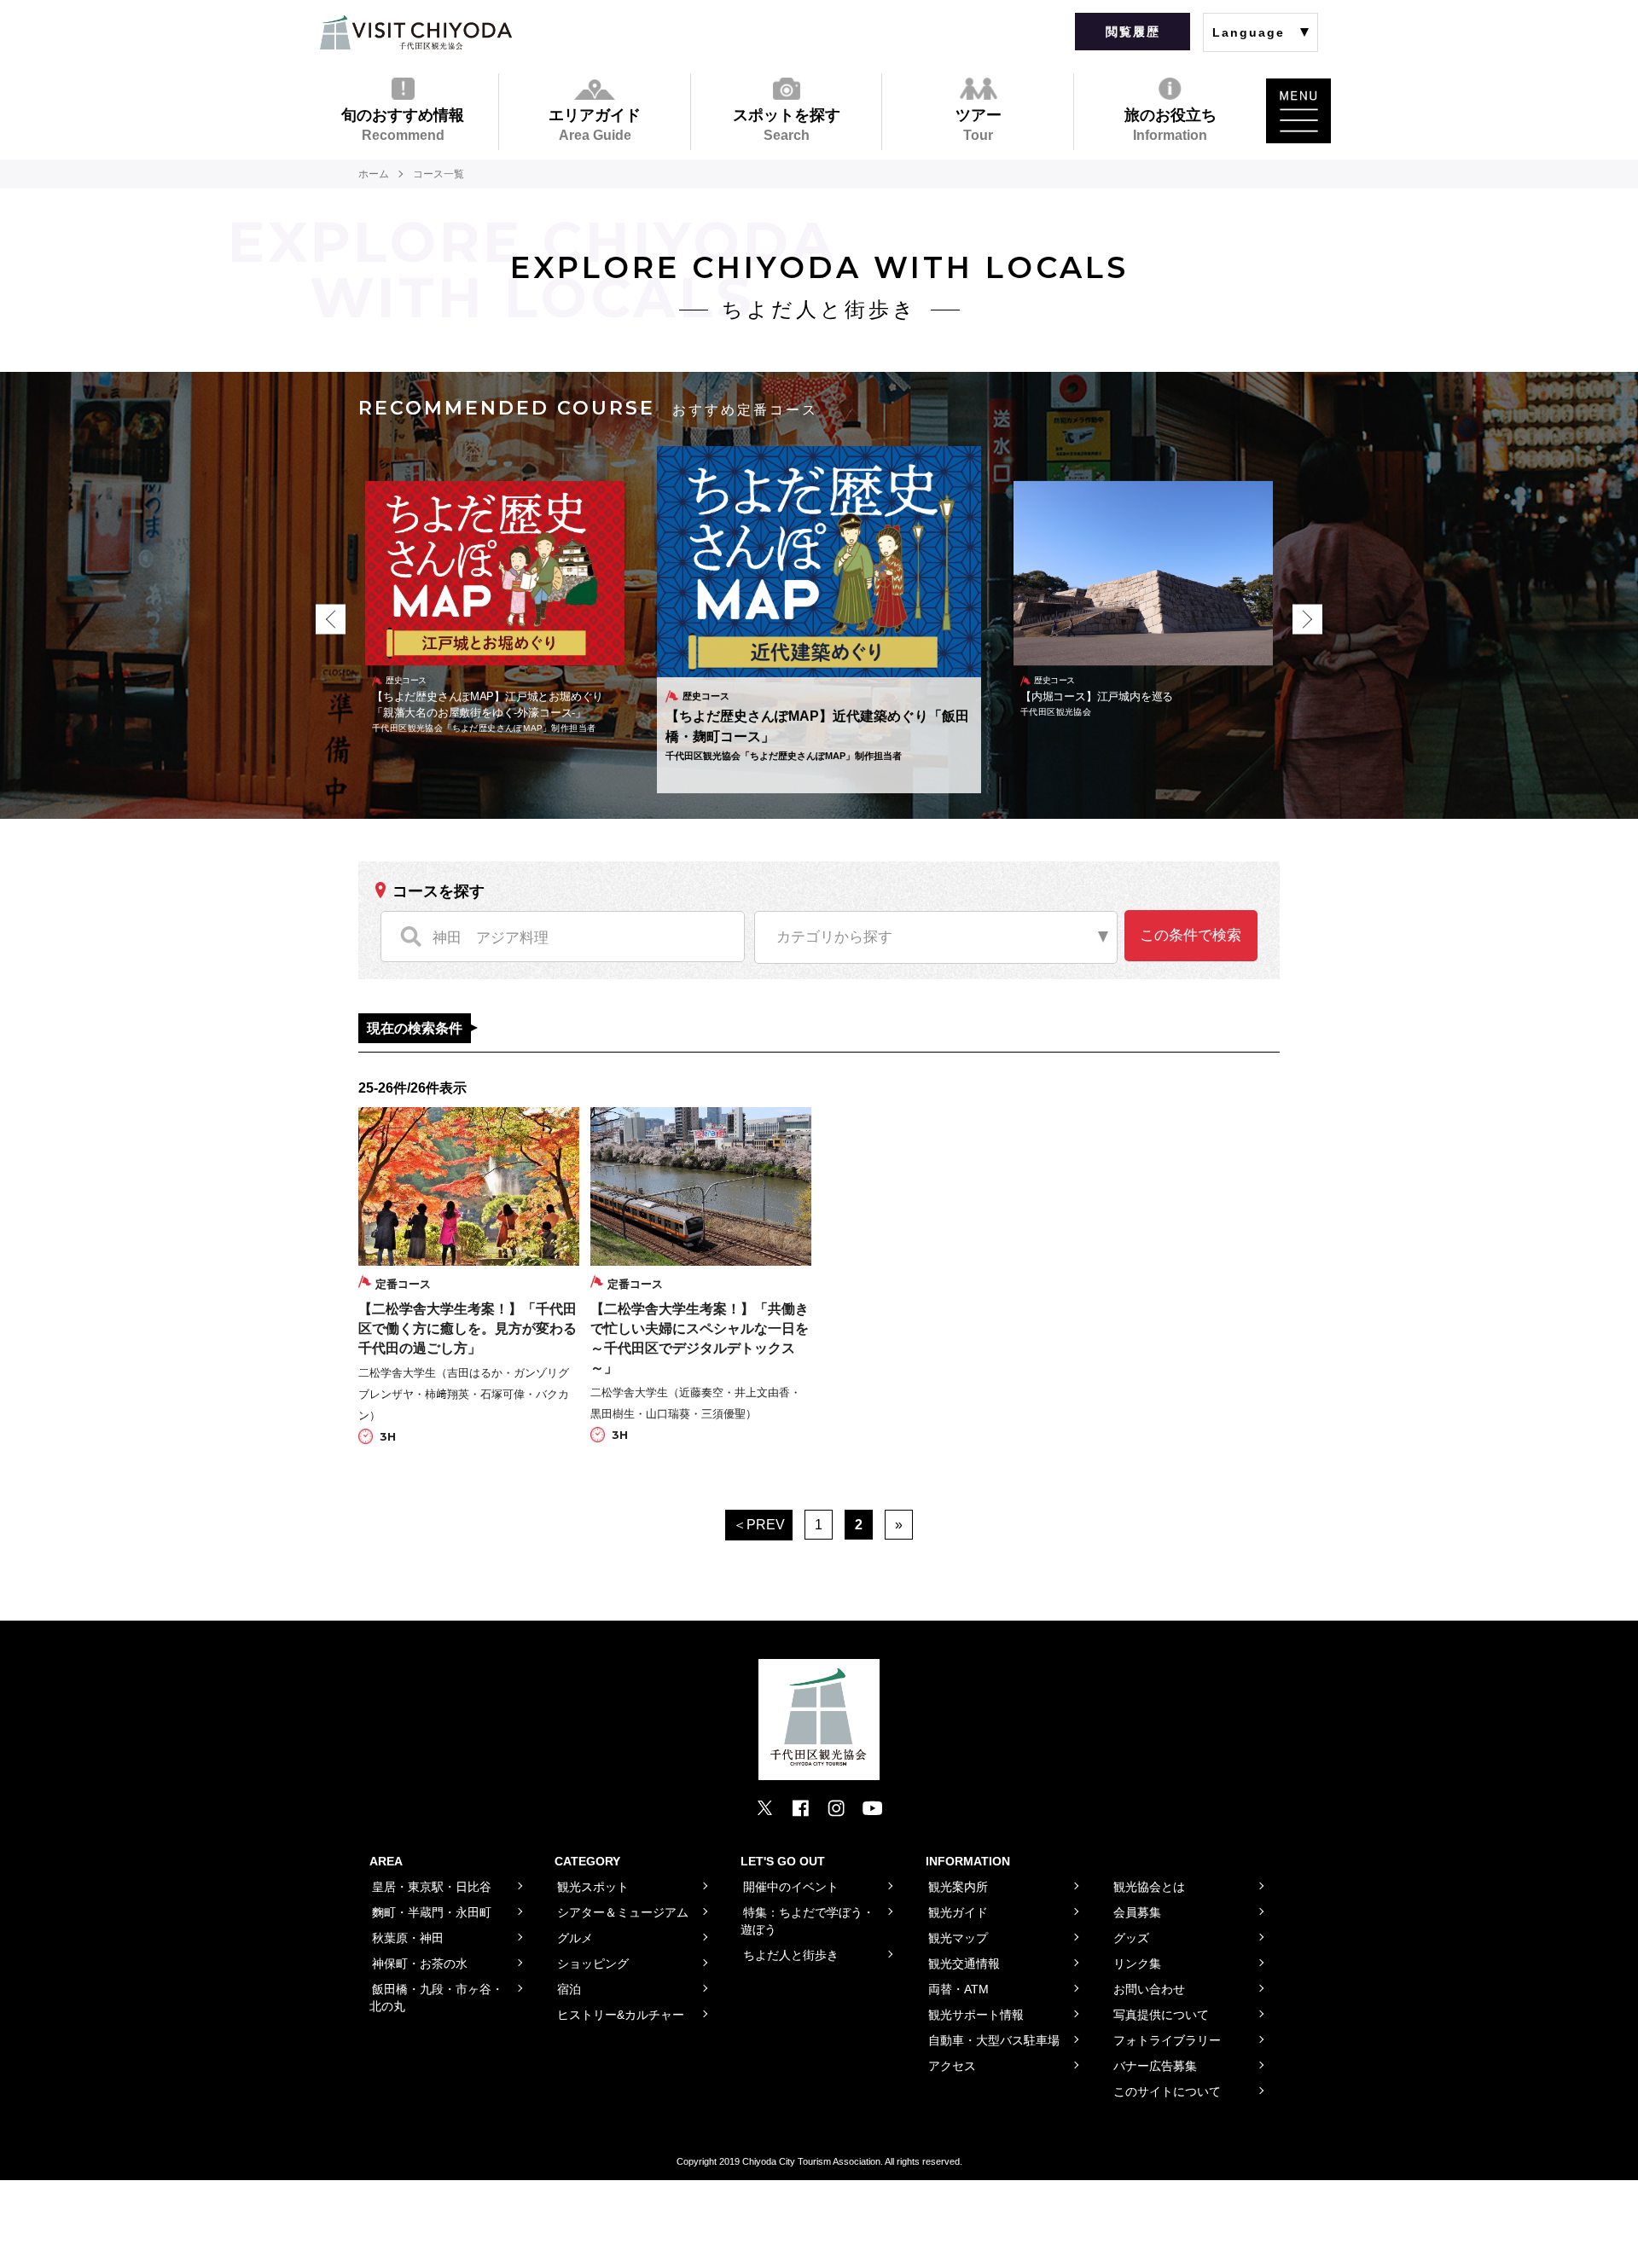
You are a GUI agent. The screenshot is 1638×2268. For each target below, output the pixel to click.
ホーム (374, 174)
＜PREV (759, 1525)
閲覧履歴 (1133, 32)
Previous (331, 620)
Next (1307, 620)
